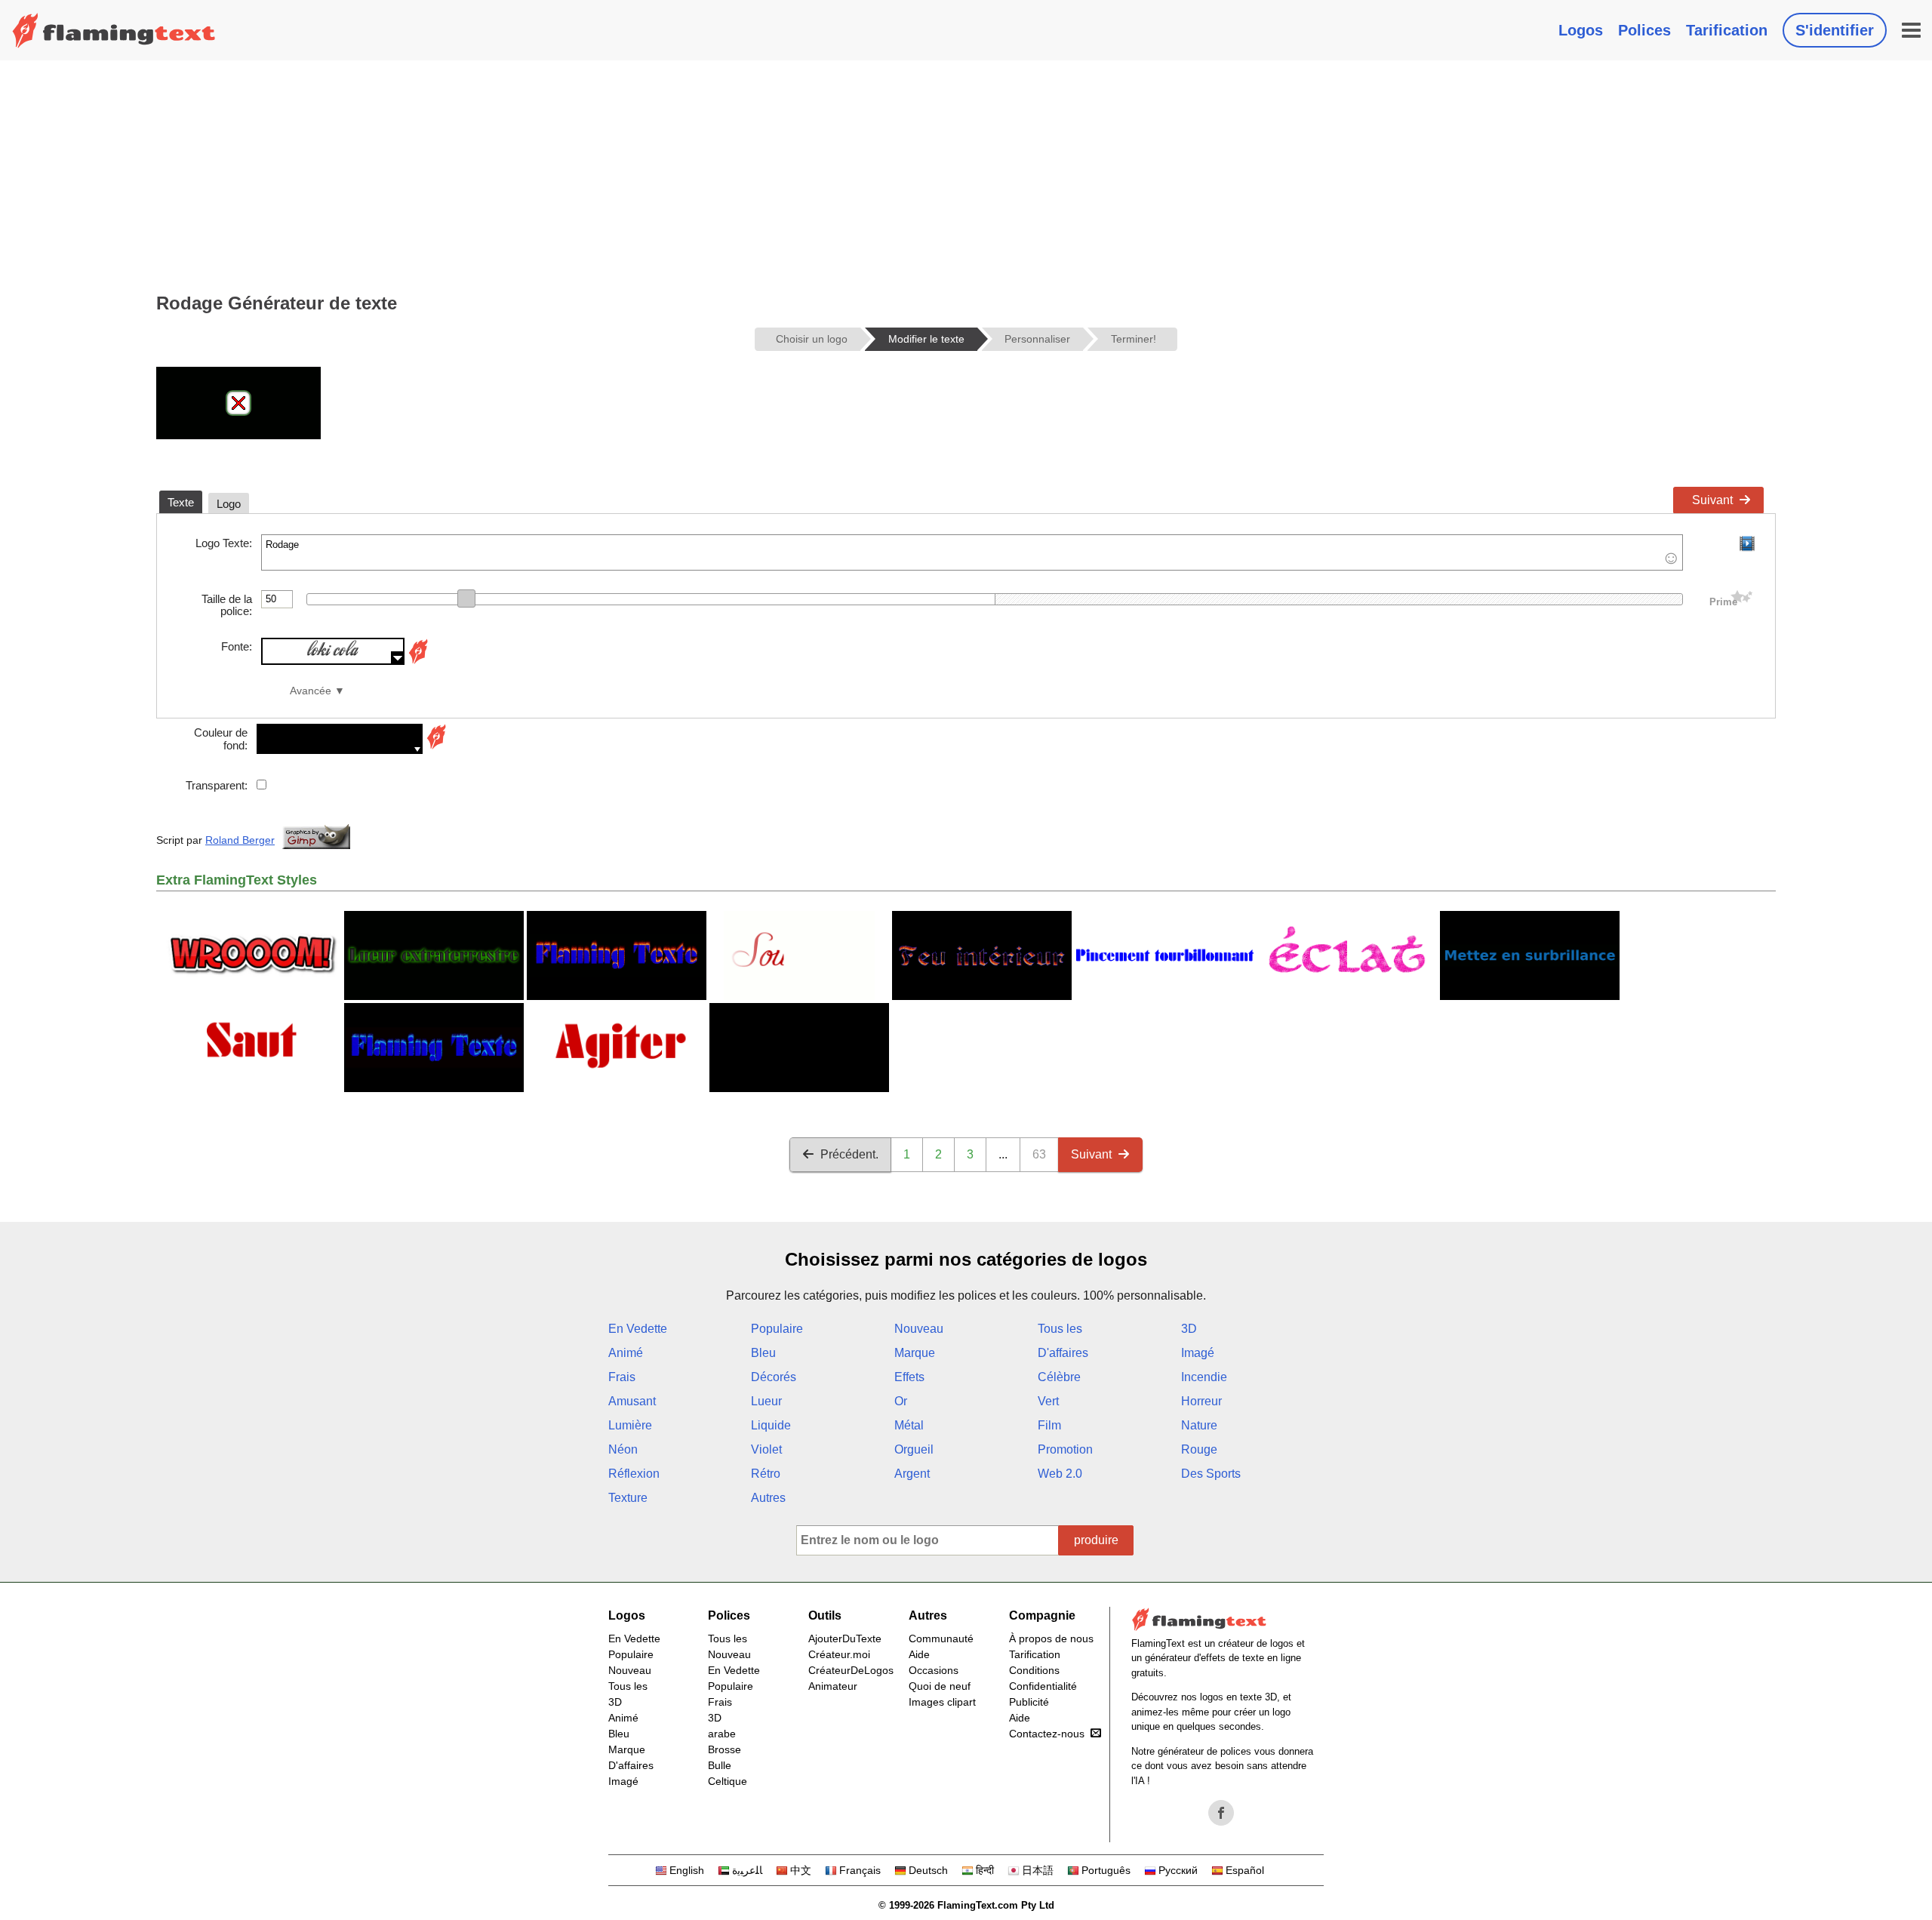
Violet (766, 1449)
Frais (622, 1377)
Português (1106, 1870)
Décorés (774, 1377)
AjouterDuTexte (845, 1638)
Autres (768, 1498)
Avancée (311, 691)
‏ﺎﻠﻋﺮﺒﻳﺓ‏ (747, 1870)
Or (901, 1401)
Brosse (724, 1749)
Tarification (1727, 30)
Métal (909, 1425)
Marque (915, 1353)
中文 (801, 1870)
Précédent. (849, 1154)
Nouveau (919, 1329)
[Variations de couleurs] (436, 748)
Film (1049, 1425)
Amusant (632, 1401)
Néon (623, 1449)
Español (1245, 1870)
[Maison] (114, 30)
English (687, 1870)
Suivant (1712, 500)
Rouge (1199, 1449)
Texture (628, 1498)
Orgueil (914, 1449)
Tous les (1060, 1329)
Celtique (728, 1781)
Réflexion (634, 1474)
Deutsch (928, 1870)
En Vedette (638, 1329)
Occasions (934, 1670)
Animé (626, 1353)
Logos (1581, 30)
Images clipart (942, 1702)
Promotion (1065, 1449)
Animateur (833, 1686)
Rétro (766, 1474)
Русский (1178, 1870)
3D (1189, 1329)
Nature (1199, 1425)
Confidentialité (1043, 1686)
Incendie (1204, 1377)
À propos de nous (1051, 1638)
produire (1096, 1540)
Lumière (630, 1425)
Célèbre (1059, 1377)
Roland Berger (240, 840)
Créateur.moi (839, 1654)
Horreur (1201, 1401)
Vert (1048, 1401)
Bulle (720, 1765)
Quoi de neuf (940, 1686)
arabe (722, 1734)
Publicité (1029, 1702)
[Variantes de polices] (418, 661)
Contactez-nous (1047, 1734)
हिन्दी (985, 1870)
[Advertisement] (966, 174)
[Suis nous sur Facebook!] (1221, 1813)
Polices (1644, 30)
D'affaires (1063, 1353)
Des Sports (1211, 1474)
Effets (909, 1377)
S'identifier (1835, 30)
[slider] (466, 598)
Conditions (1034, 1670)
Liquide (771, 1425)
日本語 (1038, 1870)
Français (860, 1870)
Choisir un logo (812, 339)
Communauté (941, 1638)
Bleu (763, 1353)
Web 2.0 (1060, 1474)
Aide (919, 1654)
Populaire (777, 1329)
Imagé (1198, 1353)
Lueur (766, 1401)
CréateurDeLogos (851, 1670)
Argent (912, 1474)
